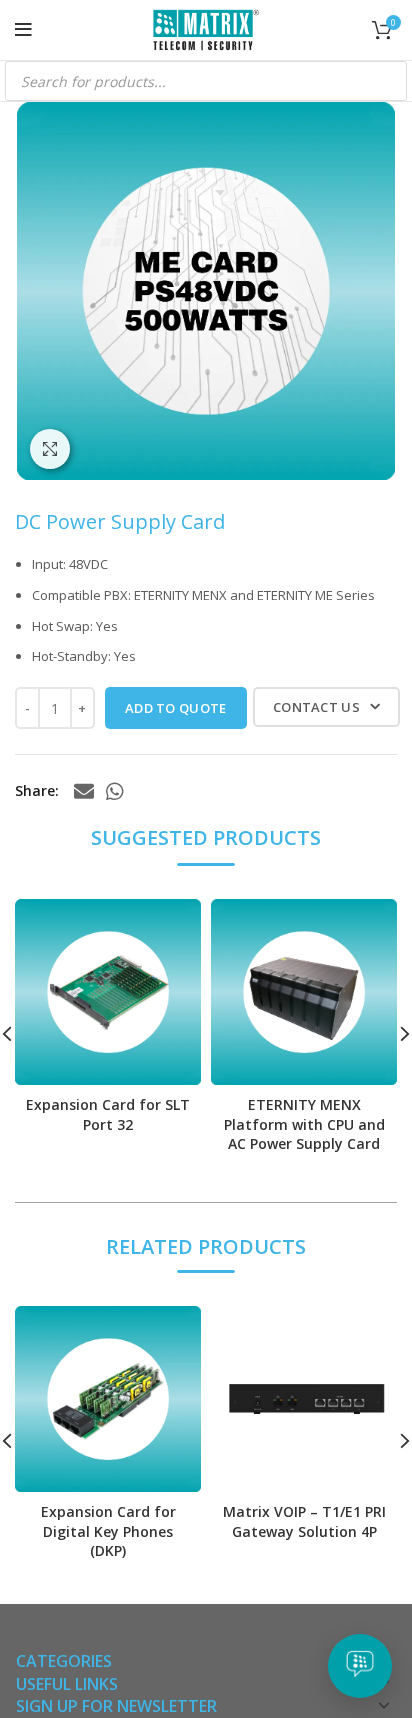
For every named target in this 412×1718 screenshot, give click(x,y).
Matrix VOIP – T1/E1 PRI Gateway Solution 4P (304, 1521)
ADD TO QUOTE (176, 708)
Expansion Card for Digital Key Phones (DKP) (108, 1531)
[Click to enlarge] (50, 449)
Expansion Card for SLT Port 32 (108, 1114)
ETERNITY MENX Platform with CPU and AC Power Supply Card (304, 1124)
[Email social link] (84, 791)
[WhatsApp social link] (115, 791)
